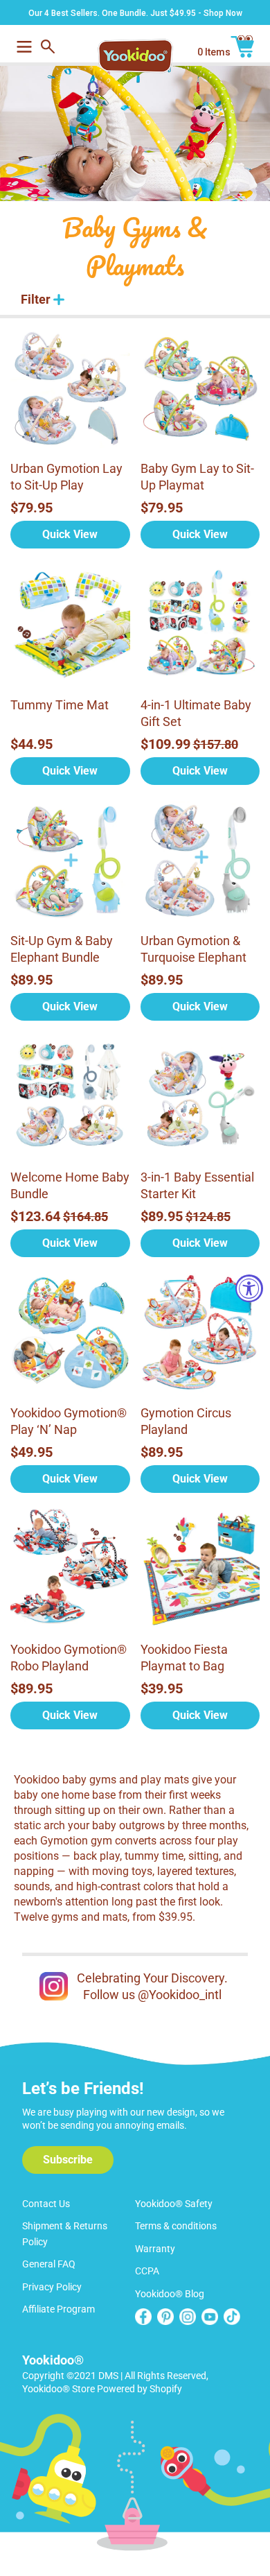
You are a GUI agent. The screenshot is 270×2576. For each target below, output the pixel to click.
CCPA (147, 2271)
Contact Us (46, 2204)
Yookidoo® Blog (170, 2294)
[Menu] (24, 45)
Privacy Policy (52, 2287)
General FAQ (49, 2264)
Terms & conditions (176, 2226)
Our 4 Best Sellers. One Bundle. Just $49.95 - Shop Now (135, 13)
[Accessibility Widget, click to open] (249, 1288)
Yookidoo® (53, 2360)
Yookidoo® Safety (174, 2204)
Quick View (70, 534)
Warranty (155, 2249)
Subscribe (68, 2160)
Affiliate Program (58, 2309)
